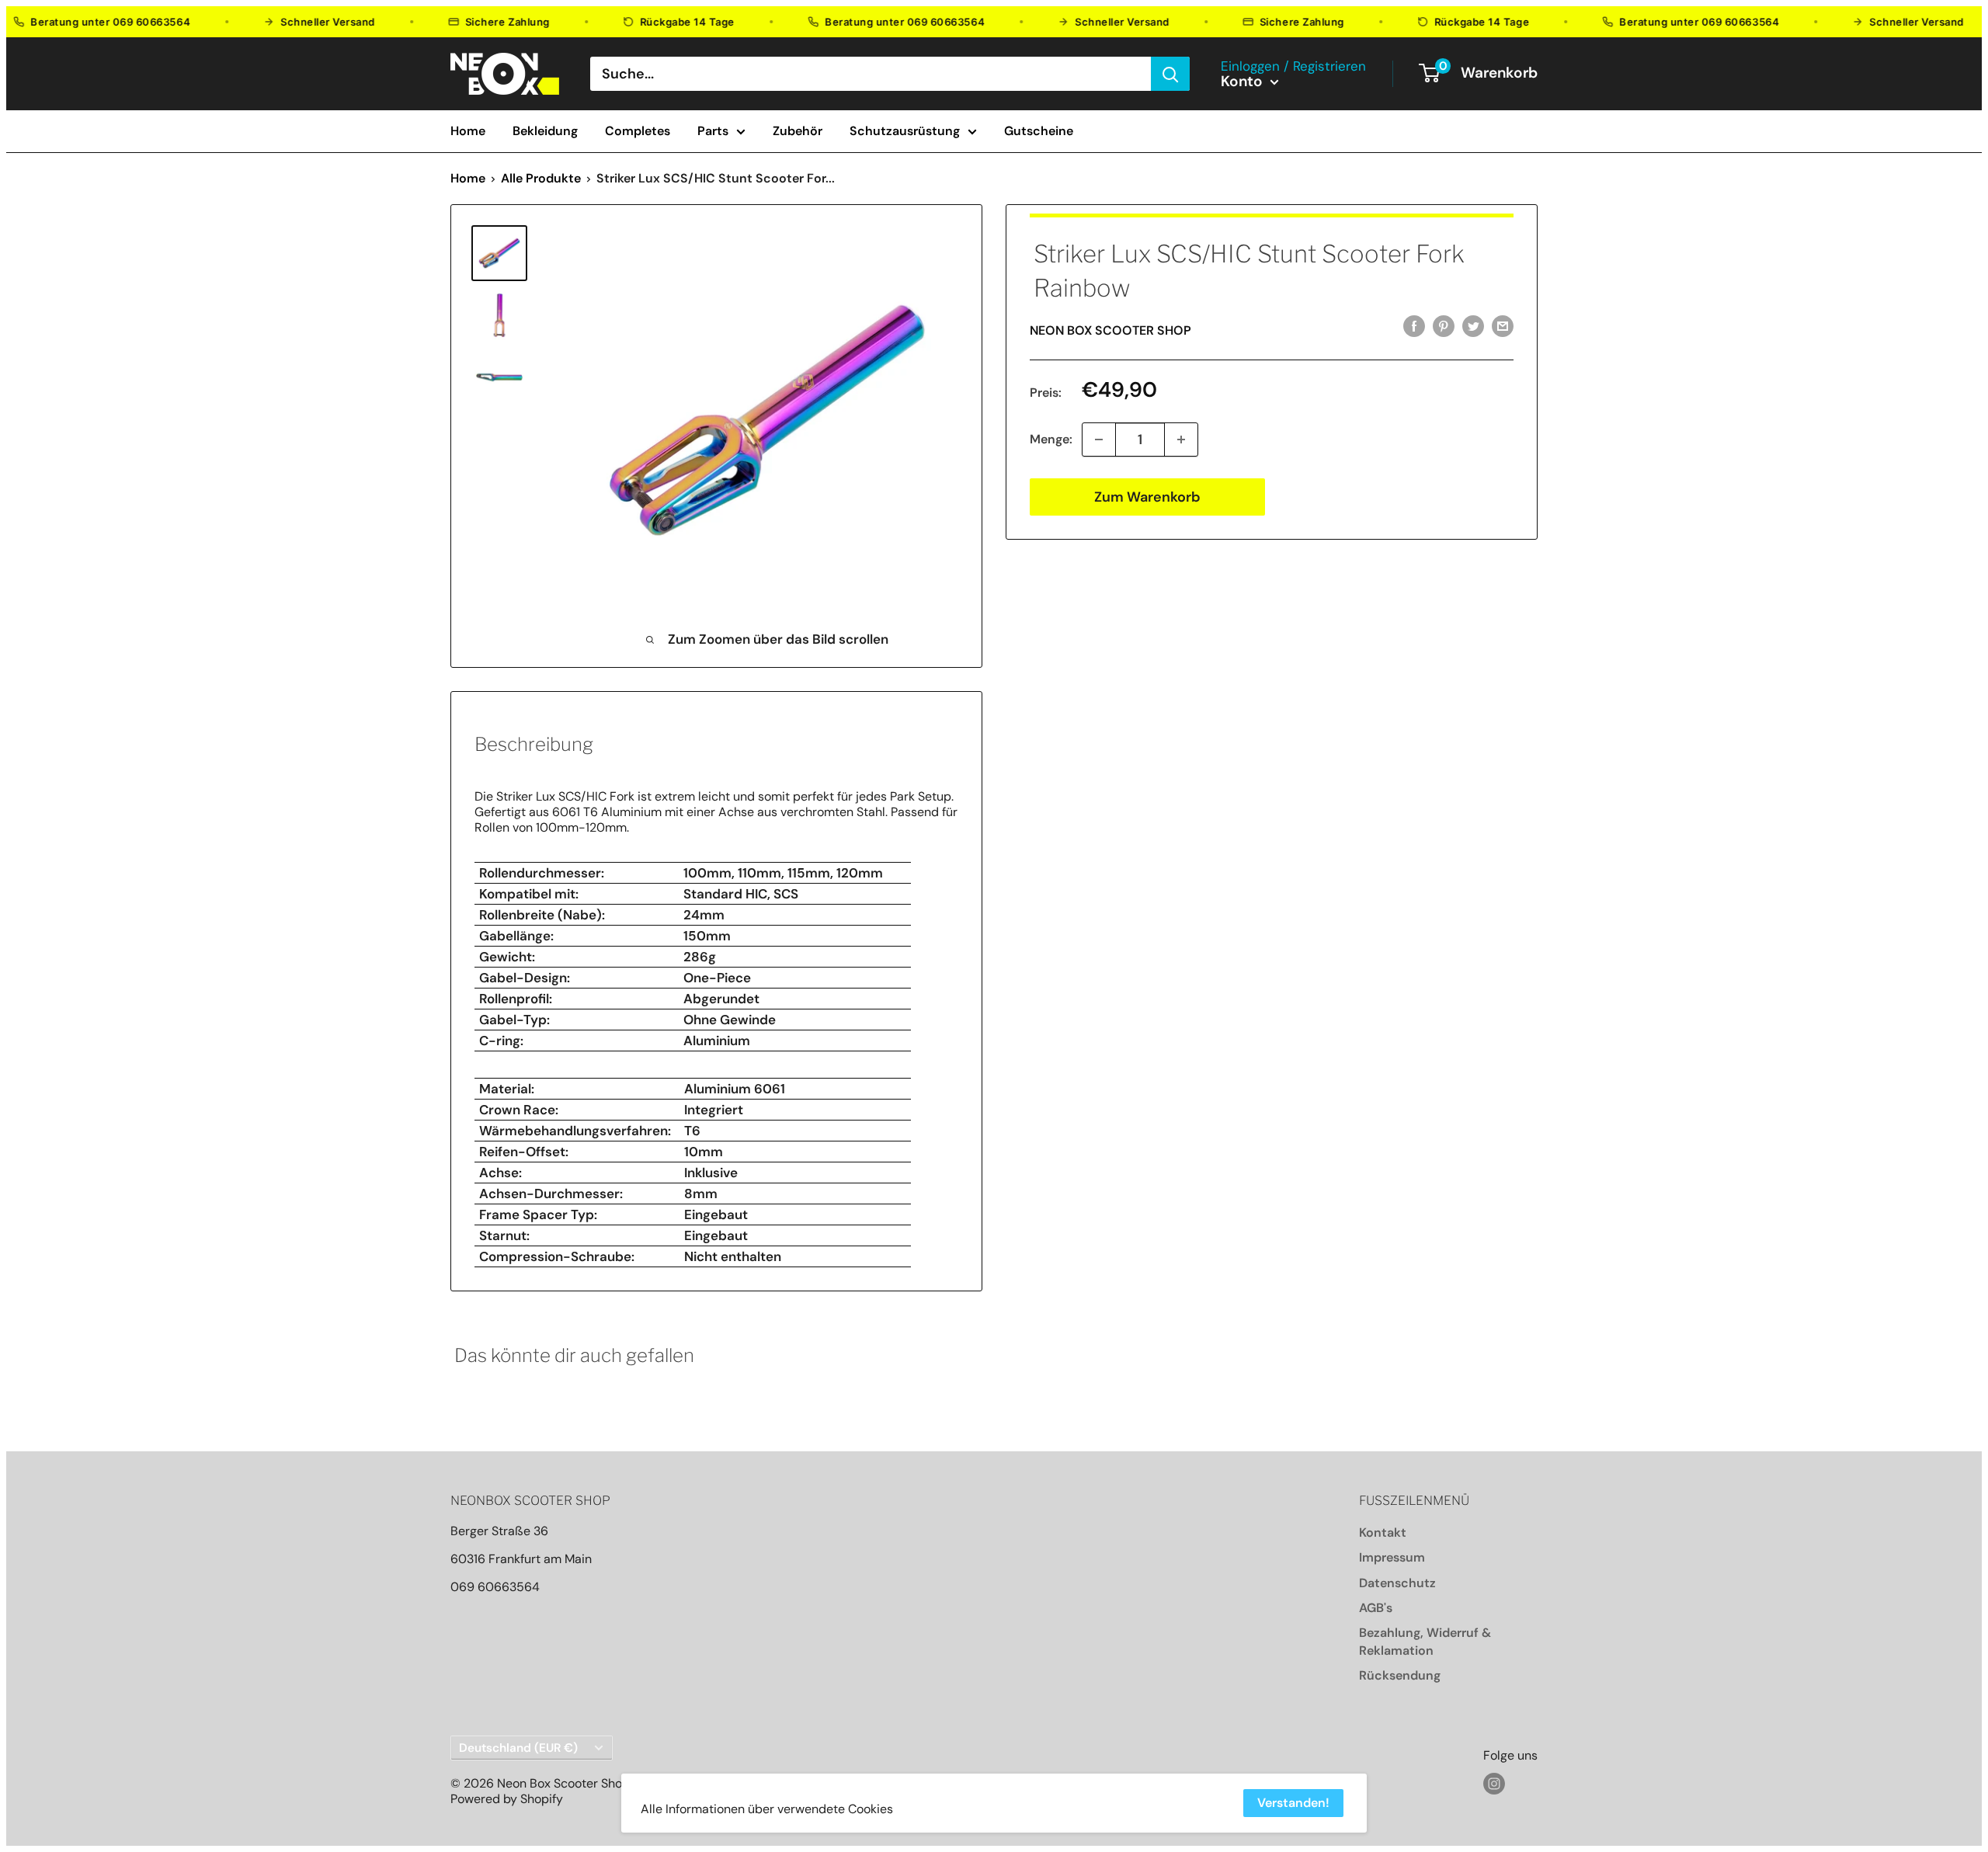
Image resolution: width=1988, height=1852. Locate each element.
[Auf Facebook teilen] (1414, 326)
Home (468, 131)
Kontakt (1383, 1532)
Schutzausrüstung (905, 131)
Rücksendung (1400, 1675)
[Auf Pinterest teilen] (1444, 326)
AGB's (1376, 1608)
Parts (713, 131)
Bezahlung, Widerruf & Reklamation (1425, 1641)
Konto (1244, 82)
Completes (638, 131)
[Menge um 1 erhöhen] (1181, 440)
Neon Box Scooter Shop (1110, 330)
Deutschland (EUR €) (518, 1748)
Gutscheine (1039, 131)
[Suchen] (1170, 74)
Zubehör (798, 131)
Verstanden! (1293, 1803)
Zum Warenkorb (1147, 497)
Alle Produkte (541, 178)
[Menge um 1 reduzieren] (1099, 440)
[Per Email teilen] (1503, 326)
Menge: (1051, 439)
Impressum (1392, 1557)
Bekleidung (545, 131)
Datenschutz (1397, 1583)
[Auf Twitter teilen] (1473, 326)
